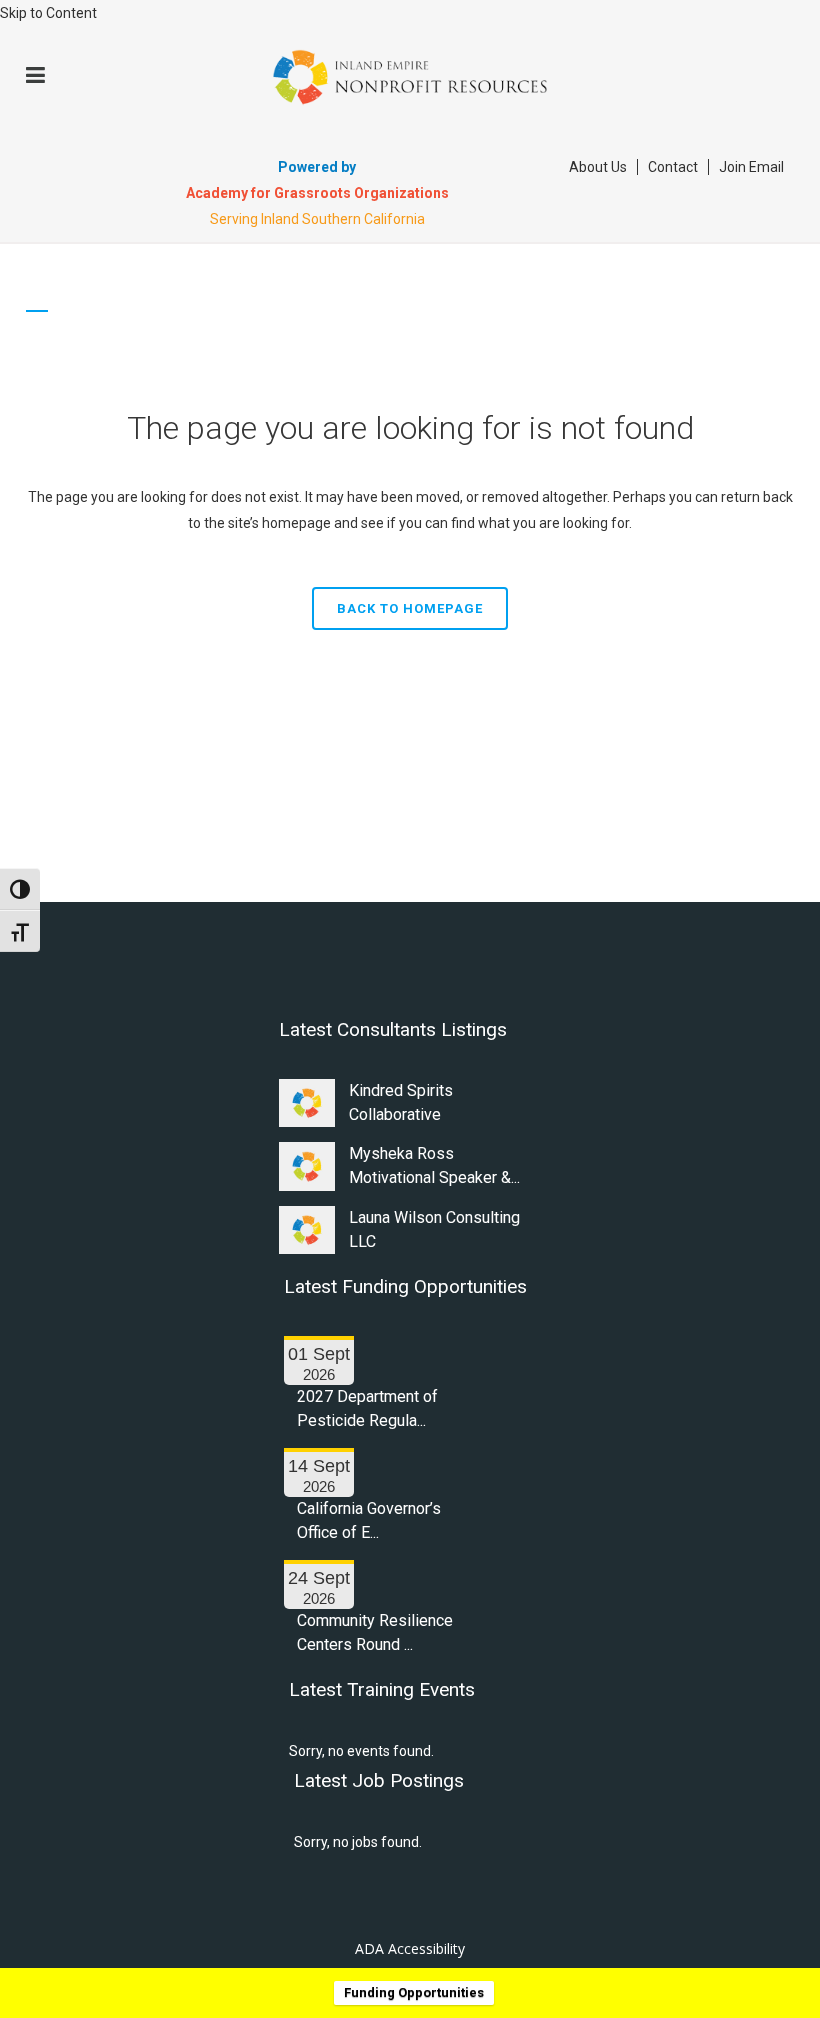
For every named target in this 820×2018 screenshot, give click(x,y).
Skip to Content (48, 13)
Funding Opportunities (414, 1992)
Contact (673, 167)
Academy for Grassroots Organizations (317, 193)
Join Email (751, 167)
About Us (598, 167)
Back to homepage (410, 608)
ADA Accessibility (410, 1948)
